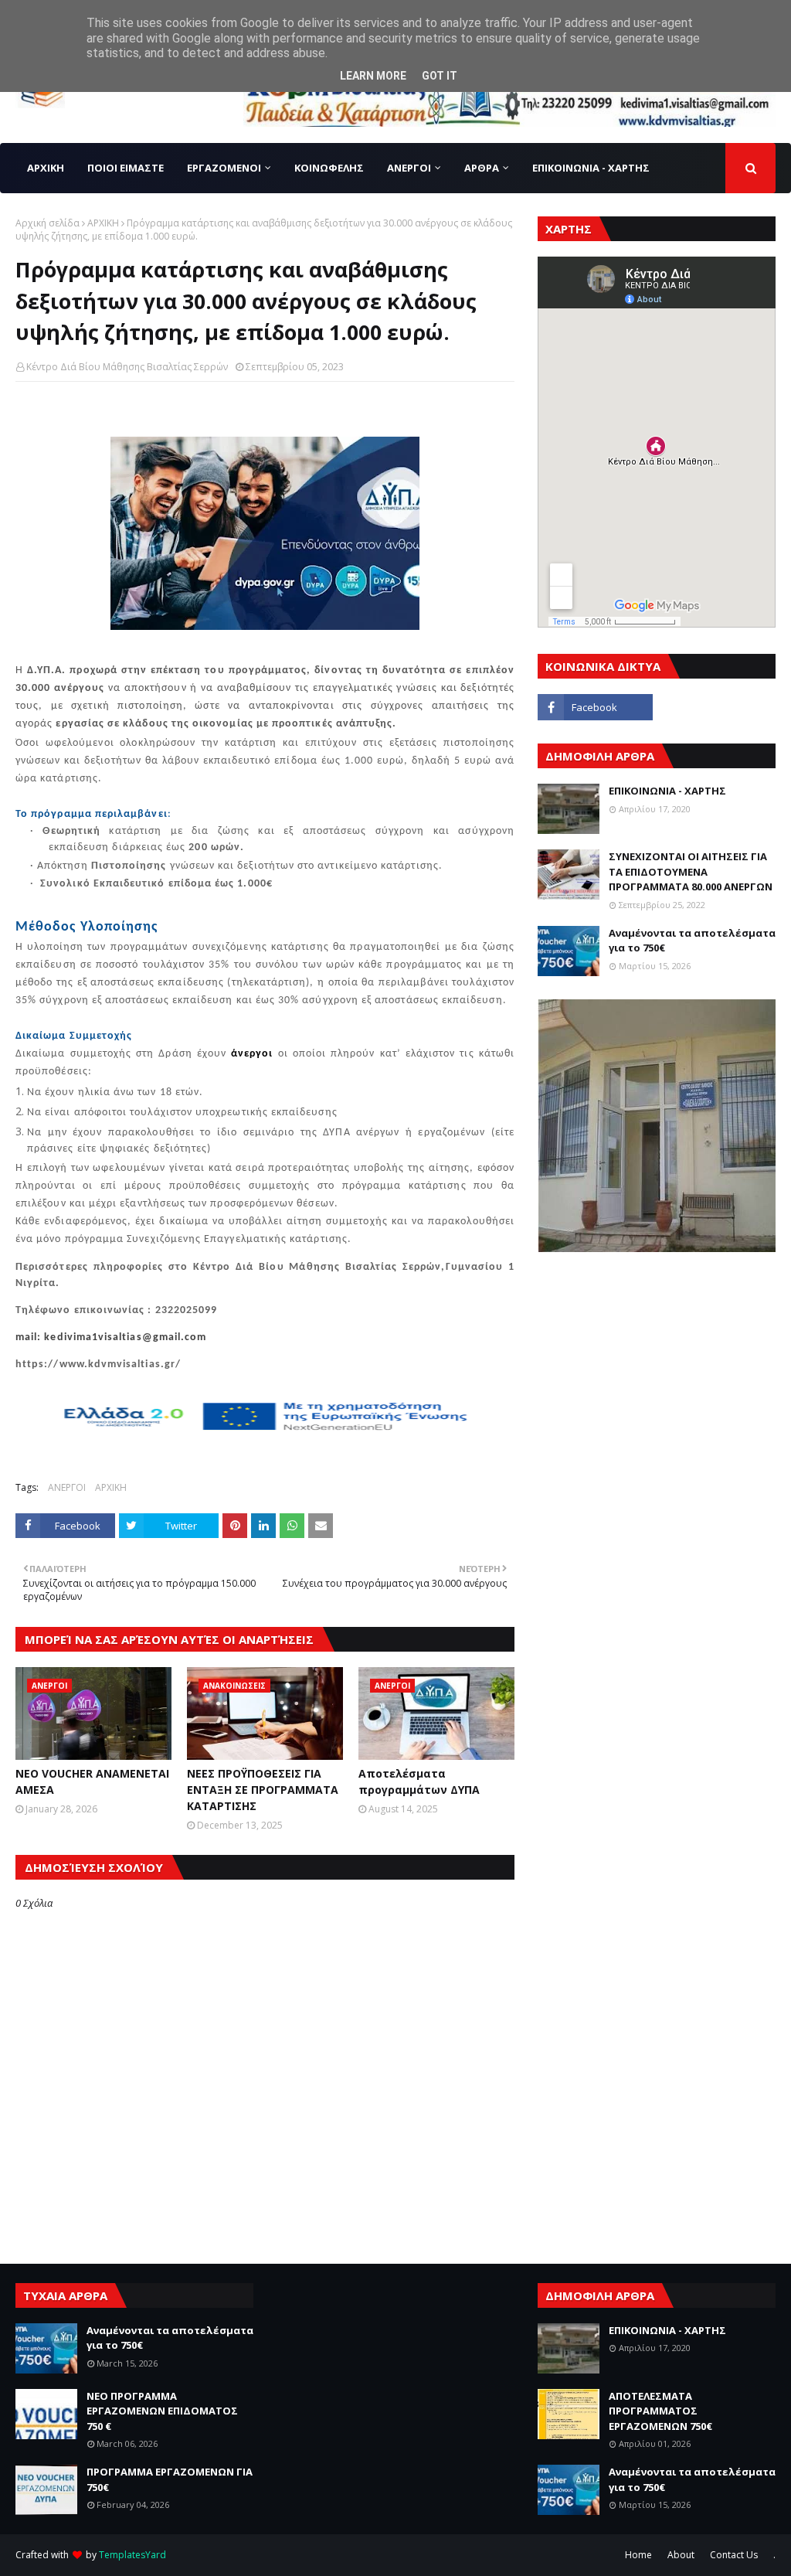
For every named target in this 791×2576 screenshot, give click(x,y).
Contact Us (734, 2555)
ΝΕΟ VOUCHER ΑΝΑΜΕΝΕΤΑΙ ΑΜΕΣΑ (92, 1781)
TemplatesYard (132, 2555)
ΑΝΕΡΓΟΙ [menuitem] (409, 168)
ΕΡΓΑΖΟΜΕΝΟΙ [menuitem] (224, 168)
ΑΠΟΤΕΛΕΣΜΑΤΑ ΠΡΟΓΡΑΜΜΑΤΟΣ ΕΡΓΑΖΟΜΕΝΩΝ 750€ (660, 2411)
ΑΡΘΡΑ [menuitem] (482, 168)
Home (638, 2555)
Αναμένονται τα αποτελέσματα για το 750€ (692, 941)
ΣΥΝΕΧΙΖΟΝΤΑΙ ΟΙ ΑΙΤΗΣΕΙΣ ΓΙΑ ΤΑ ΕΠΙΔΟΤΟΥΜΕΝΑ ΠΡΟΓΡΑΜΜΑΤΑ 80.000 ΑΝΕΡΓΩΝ (691, 871)
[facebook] (595, 707)
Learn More (373, 76)
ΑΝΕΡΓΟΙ (67, 1487)
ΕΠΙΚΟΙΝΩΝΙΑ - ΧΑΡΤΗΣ (667, 791)
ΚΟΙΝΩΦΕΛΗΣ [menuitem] (329, 168)
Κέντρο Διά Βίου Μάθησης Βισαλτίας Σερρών (127, 367)
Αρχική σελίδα (48, 223)
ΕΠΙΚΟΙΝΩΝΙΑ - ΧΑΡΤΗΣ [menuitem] (591, 168)
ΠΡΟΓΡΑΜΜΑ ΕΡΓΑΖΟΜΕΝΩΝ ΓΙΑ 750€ (170, 2479)
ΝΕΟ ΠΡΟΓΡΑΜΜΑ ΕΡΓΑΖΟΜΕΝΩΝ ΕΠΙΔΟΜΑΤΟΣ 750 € (162, 2411)
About (681, 2555)
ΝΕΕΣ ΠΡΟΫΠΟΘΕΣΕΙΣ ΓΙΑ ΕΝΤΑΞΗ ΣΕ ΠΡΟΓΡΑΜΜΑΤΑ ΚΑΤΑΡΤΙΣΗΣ (263, 1790)
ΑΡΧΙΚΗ (103, 223)
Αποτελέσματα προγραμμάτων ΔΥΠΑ (419, 1781)
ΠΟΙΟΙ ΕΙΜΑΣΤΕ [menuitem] (126, 168)
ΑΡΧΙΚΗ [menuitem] (46, 168)
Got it (440, 76)
